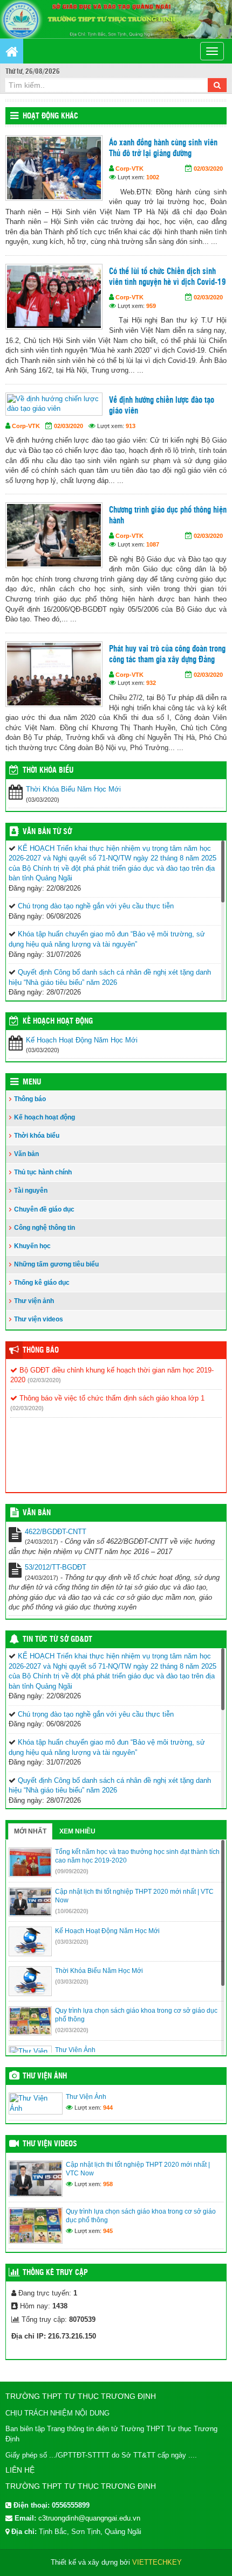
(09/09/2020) (72, 1871)
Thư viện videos (39, 1319)
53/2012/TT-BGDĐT (56, 1567)
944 (108, 2108)
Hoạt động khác (50, 116)
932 (151, 683)
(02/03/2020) (44, 1380)
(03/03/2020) (72, 1942)
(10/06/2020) (72, 1911)
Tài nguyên (31, 1191)
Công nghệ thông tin (45, 1228)
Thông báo (30, 1099)
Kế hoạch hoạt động (58, 1021)
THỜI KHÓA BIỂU (48, 771)
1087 (153, 544)
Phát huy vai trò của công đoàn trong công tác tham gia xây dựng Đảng (167, 654)
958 (108, 2184)
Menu (32, 1082)
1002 (153, 177)
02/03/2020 (208, 169)
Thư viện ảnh (34, 1301)
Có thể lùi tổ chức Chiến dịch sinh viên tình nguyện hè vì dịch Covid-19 (168, 277)
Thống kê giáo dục (42, 1283)
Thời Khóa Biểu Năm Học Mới (73, 789)
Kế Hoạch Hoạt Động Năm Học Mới (82, 1040)
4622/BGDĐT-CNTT (56, 1532)
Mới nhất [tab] (30, 1831)
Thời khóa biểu (37, 1136)
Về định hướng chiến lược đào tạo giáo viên (162, 406)
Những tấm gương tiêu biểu (56, 1264)
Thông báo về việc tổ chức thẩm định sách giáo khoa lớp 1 (111, 1398)
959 (151, 306)
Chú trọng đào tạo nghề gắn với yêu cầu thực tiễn (96, 906)
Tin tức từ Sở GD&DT (57, 1640)
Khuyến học (32, 1246)
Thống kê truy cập (55, 2273)
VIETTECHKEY (157, 2562)
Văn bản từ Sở (47, 832)
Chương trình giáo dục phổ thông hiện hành (168, 516)
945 (108, 2231)
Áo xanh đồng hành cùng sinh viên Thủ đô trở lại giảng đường (163, 148)
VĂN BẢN (37, 1513)
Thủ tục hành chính (43, 1172)
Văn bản (26, 1154)
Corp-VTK (129, 169)
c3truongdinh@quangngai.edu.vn (89, 2518)
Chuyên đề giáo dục (44, 1209)
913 (131, 426)
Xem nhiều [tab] (77, 1831)
